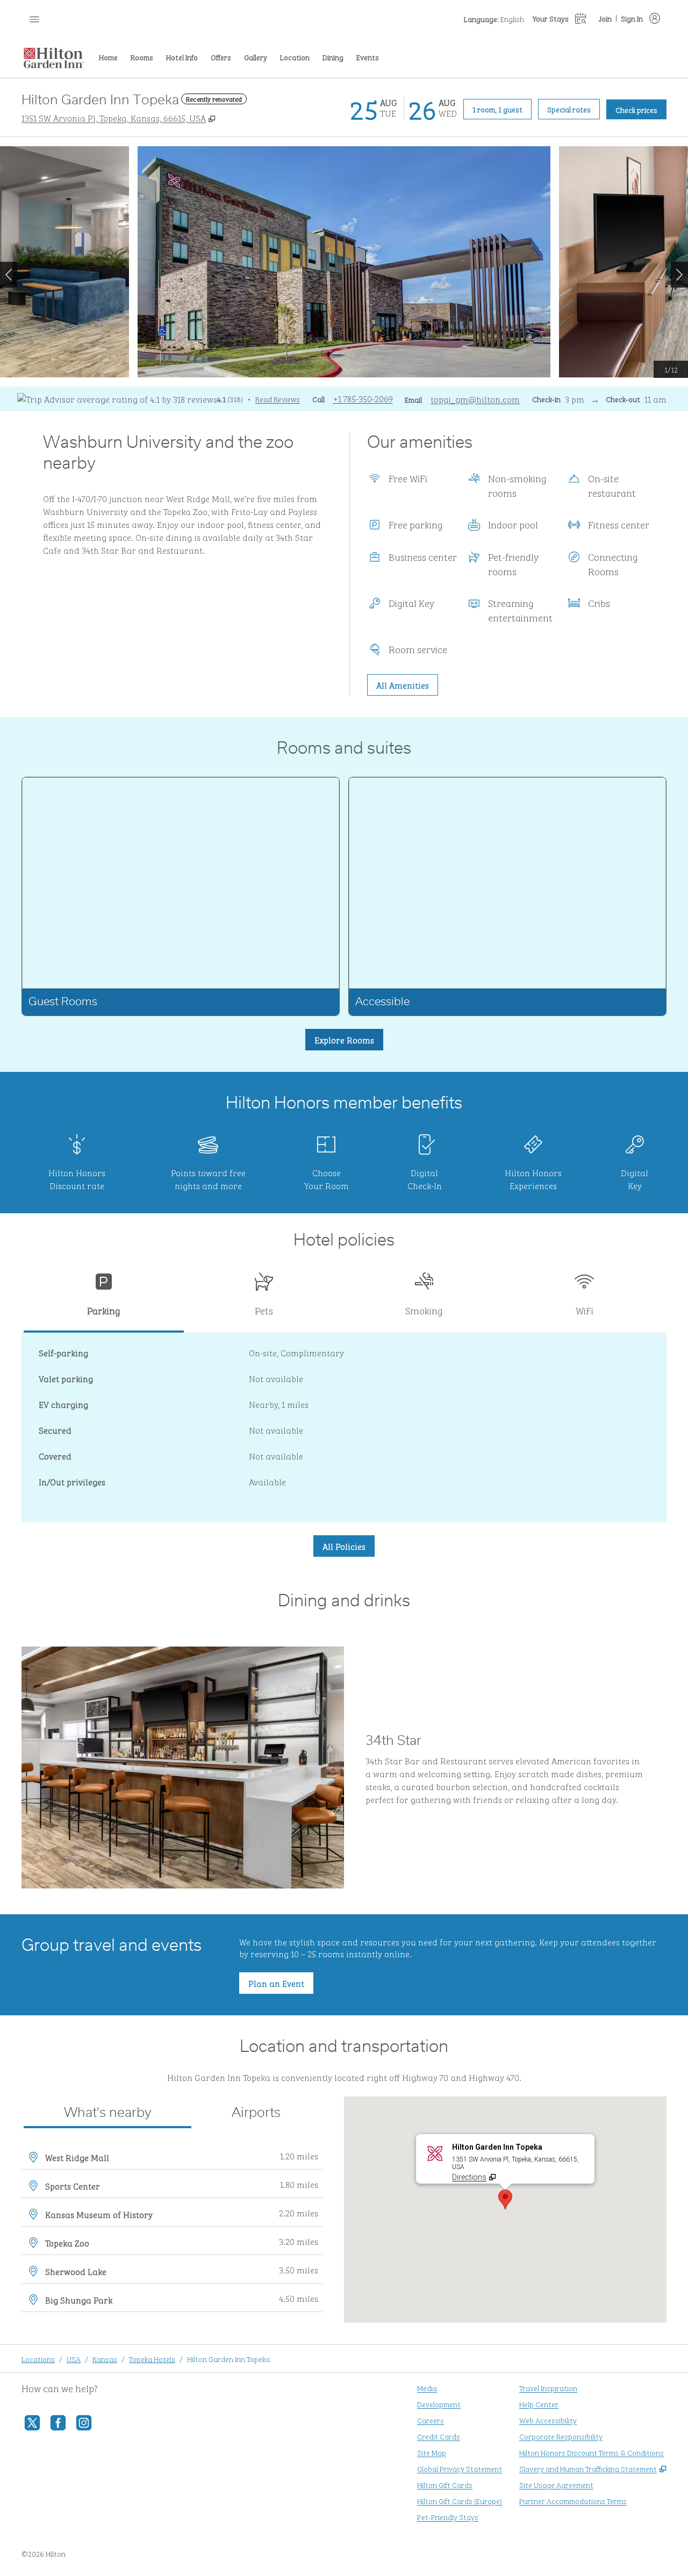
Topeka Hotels (152, 2359)
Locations (38, 2359)
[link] (363, 398)
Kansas (105, 2359)
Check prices (641, 109)
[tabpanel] (344, 1428)
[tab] (104, 1298)
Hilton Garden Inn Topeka (228, 2359)
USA (74, 2359)
